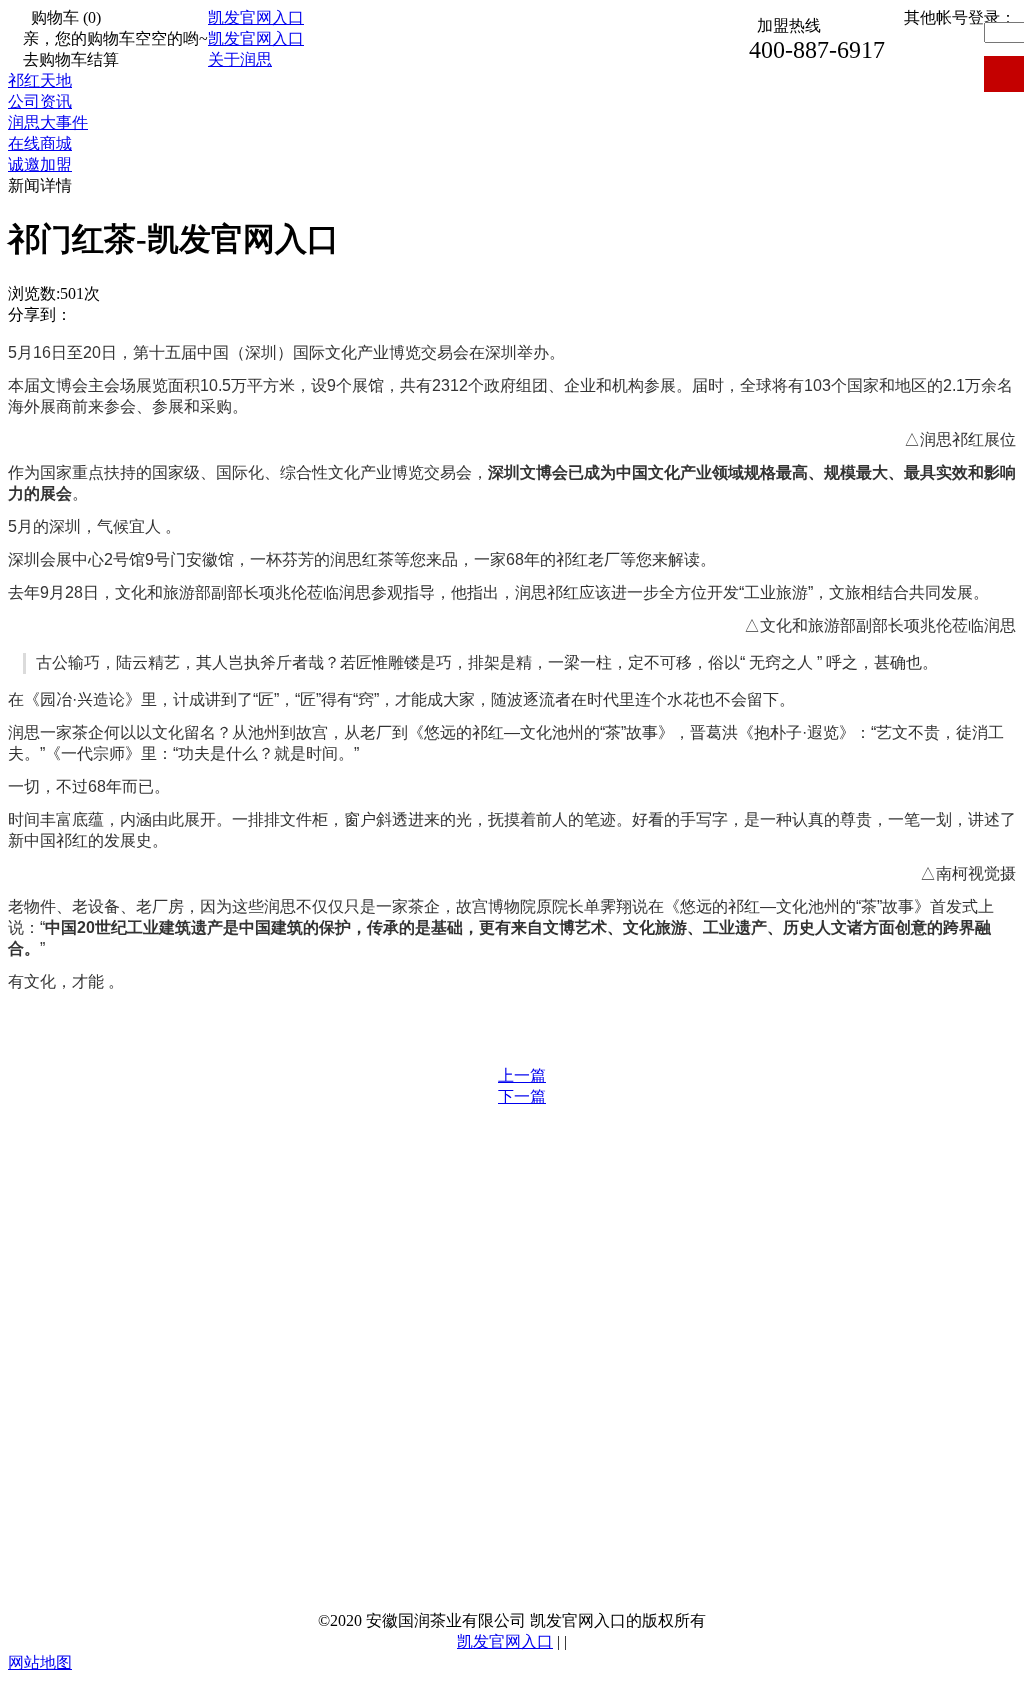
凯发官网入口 (256, 17)
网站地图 (40, 1662)
